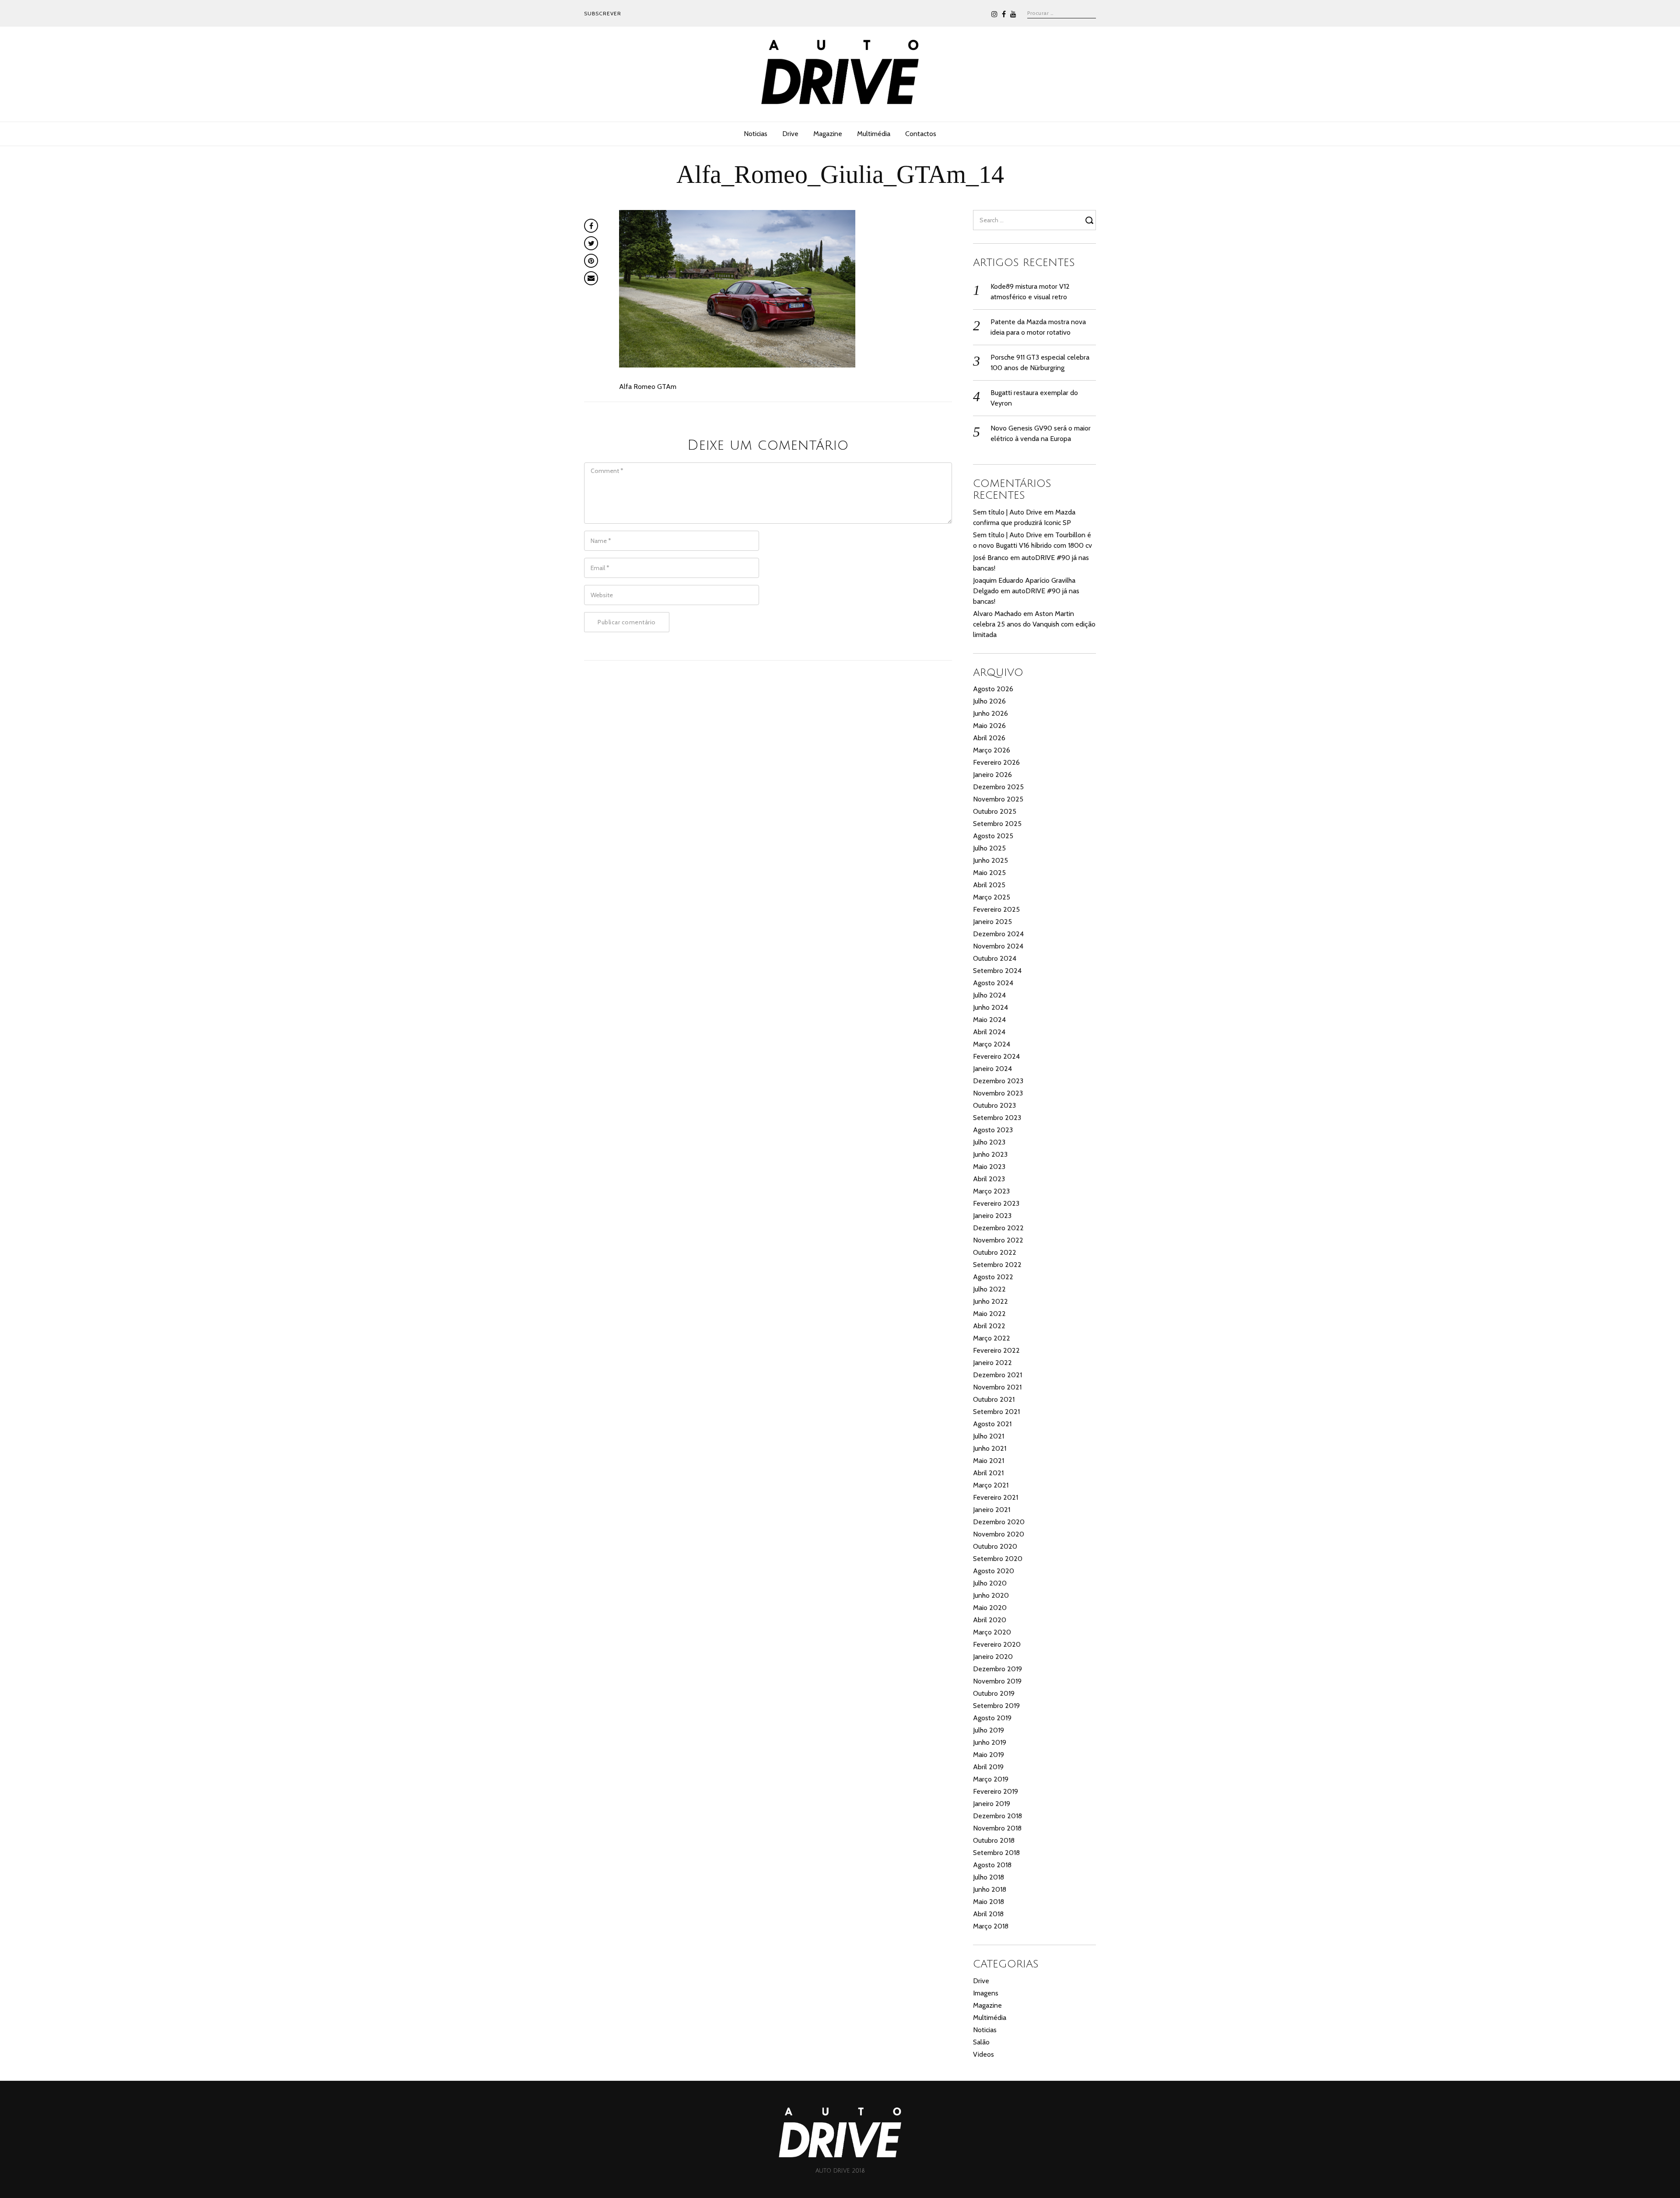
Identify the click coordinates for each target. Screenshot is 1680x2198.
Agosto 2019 (992, 1718)
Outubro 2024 (995, 958)
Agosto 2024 (993, 983)
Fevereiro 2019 (996, 1791)
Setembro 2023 (997, 1118)
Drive (790, 134)
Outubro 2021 (994, 1399)
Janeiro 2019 (992, 1804)
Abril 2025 (989, 885)
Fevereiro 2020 (997, 1644)
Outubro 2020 (995, 1546)
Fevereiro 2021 (996, 1497)
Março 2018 (991, 1926)
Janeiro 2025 (992, 922)
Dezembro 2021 (997, 1375)
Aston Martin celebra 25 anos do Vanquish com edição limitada (1034, 624)
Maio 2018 (989, 1902)
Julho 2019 (989, 1730)
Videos (983, 2054)
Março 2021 (991, 1485)
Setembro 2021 (996, 1412)
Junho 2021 (990, 1448)
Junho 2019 (990, 1742)
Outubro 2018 (994, 1840)
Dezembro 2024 (998, 934)
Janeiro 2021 (992, 1510)
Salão (981, 2042)
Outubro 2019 (994, 1693)
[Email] (591, 278)
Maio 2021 (989, 1461)
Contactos (921, 134)
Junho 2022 (990, 1301)
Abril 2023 (989, 1179)
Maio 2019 (989, 1755)
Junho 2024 (990, 1007)
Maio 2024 (989, 1020)
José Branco (991, 558)
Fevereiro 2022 (996, 1350)
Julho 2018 (989, 1877)
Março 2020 (992, 1632)
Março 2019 (991, 1779)
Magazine (828, 134)
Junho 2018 (990, 1889)
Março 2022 (992, 1338)
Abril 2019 (988, 1767)
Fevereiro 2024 (996, 1056)
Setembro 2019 (996, 1706)
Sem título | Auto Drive (1008, 512)
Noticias (756, 134)
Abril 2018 (988, 1914)
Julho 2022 (989, 1289)
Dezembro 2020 (999, 1522)
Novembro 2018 (997, 1828)
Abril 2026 (989, 738)
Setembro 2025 (997, 824)
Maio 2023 (989, 1167)
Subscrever (603, 13)
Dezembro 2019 (997, 1669)
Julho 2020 (990, 1583)
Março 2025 (992, 897)
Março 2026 (992, 750)
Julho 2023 (989, 1142)
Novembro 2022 (998, 1240)
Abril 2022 (989, 1326)
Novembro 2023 (998, 1093)
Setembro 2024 (997, 971)
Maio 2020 (990, 1608)
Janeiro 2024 (992, 1069)
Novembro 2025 (998, 799)
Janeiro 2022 (992, 1363)
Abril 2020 (990, 1620)
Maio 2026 (989, 726)
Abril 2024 (989, 1032)
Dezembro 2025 (998, 787)
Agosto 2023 (993, 1130)
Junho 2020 (991, 1595)
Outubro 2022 (995, 1252)
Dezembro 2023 (998, 1081)
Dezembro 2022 (998, 1228)
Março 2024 (992, 1044)
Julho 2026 (989, 701)
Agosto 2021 (992, 1424)
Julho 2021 (989, 1436)
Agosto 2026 (993, 689)
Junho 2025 (990, 860)
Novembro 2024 (998, 946)
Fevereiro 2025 (996, 909)
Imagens (986, 1993)
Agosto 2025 (993, 836)
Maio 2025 (989, 873)
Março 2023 (991, 1191)
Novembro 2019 (997, 1681)
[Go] (1091, 220)
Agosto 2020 (994, 1571)
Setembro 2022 (997, 1265)
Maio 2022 (989, 1314)
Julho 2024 (989, 995)
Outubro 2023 (994, 1105)
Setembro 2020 (998, 1559)
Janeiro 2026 (992, 775)
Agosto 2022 (993, 1277)
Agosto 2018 (992, 1865)
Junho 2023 (990, 1154)
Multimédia (874, 134)
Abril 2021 (988, 1473)
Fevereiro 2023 (996, 1203)
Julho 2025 (989, 848)
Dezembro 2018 (997, 1816)
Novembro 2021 (997, 1387)
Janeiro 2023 (992, 1216)
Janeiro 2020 (993, 1657)
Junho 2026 (990, 713)
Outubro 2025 (995, 811)
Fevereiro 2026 (996, 762)
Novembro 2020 (999, 1534)
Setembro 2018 (996, 1853)
